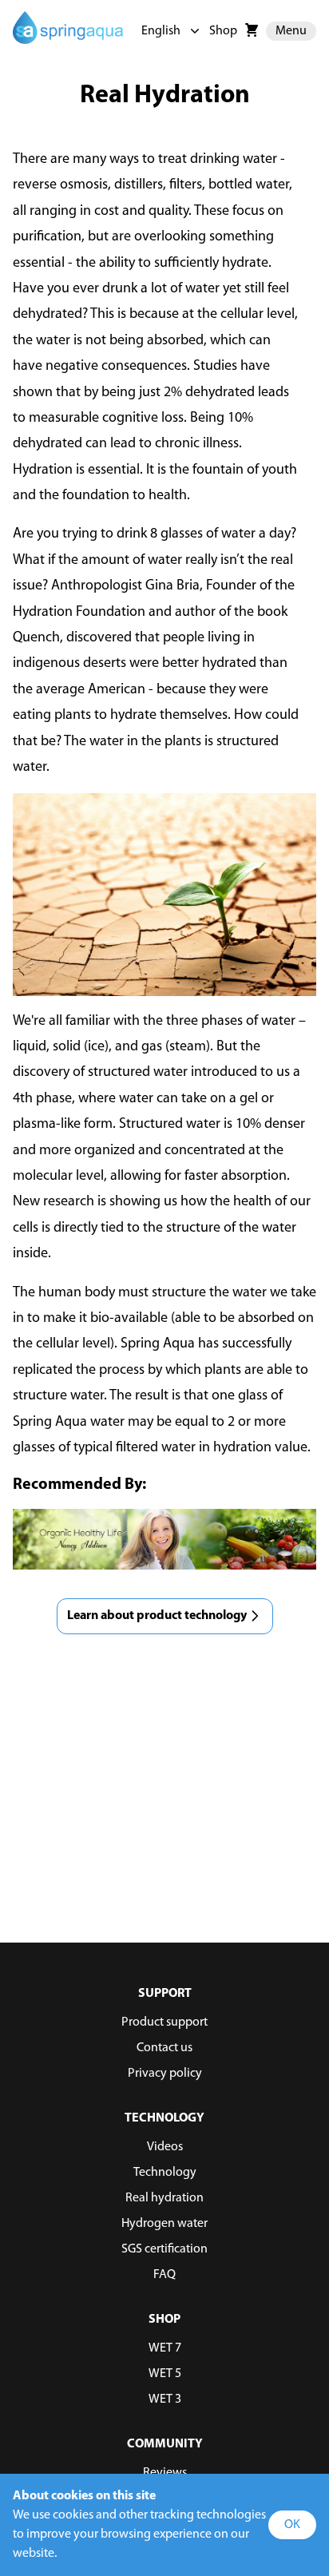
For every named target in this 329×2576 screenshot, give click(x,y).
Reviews (165, 2473)
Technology (165, 2173)
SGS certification (164, 2249)
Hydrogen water (164, 2224)
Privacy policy (165, 2074)
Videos (165, 2147)
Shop (223, 31)
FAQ (164, 2275)
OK (292, 2525)
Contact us (164, 2048)
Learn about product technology (157, 1616)
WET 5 (165, 2374)
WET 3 (165, 2399)
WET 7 (165, 2348)
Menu (291, 31)
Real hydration (164, 2198)
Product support (164, 2022)
